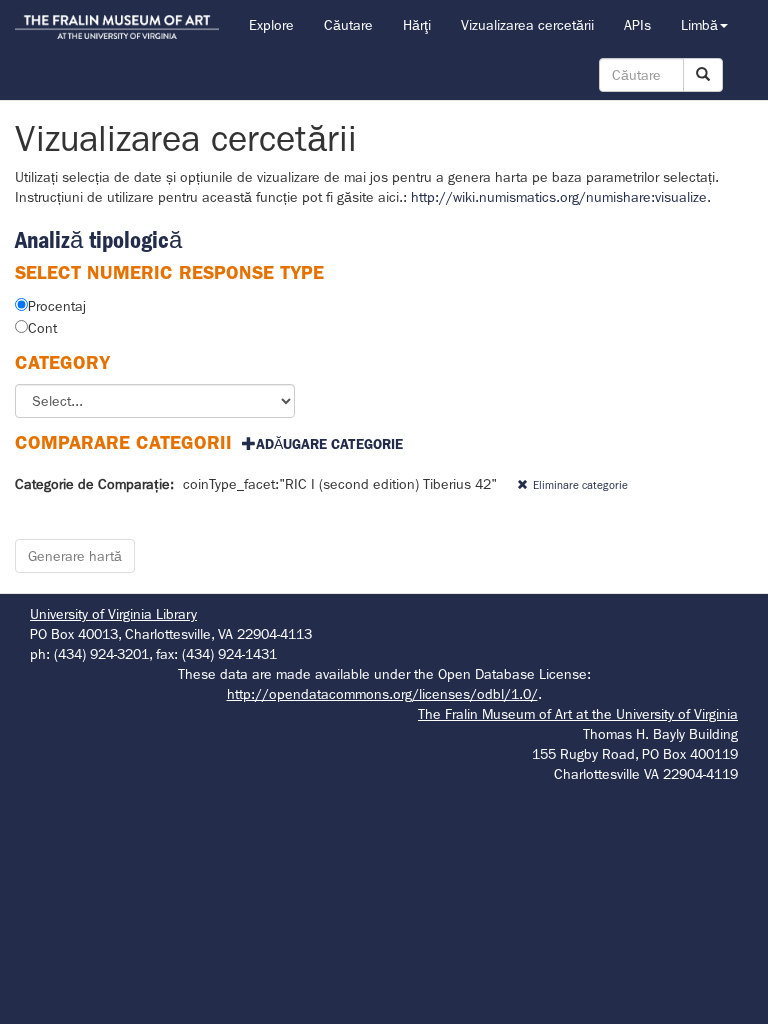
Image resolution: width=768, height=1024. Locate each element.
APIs (637, 25)
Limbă (699, 25)
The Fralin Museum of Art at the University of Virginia (578, 714)
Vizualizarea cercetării (527, 25)
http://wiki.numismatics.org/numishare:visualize (559, 197)
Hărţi (417, 25)
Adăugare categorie (329, 444)
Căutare (348, 25)
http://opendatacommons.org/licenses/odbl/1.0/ (382, 694)
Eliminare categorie (580, 485)
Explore (271, 25)
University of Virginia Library (113, 614)
